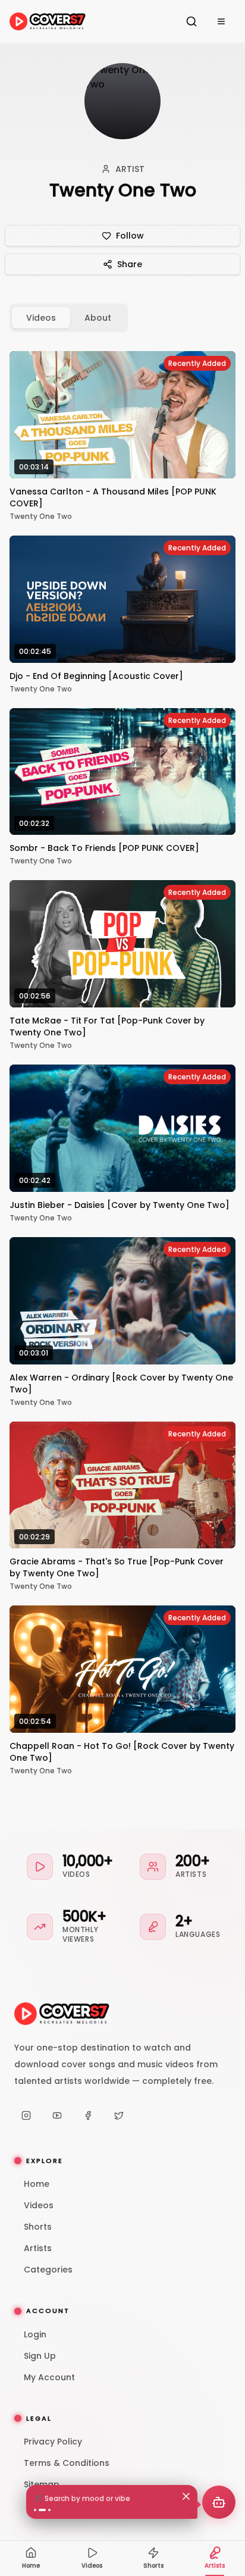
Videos (39, 2205)
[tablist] (69, 318)
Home (37, 2184)
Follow (130, 236)
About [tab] (98, 318)
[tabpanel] (122, 1063)
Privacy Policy (53, 2442)
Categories (48, 2270)
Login (35, 2334)
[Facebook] (88, 2115)
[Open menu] (221, 21)
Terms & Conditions (67, 2463)
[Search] (191, 21)
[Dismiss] (186, 2496)
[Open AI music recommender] (219, 2502)
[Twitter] (119, 2115)
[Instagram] (26, 2115)
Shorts (38, 2227)
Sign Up (40, 2356)
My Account (49, 2377)
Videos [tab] (41, 318)
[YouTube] (57, 2115)
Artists (38, 2248)
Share (130, 264)
